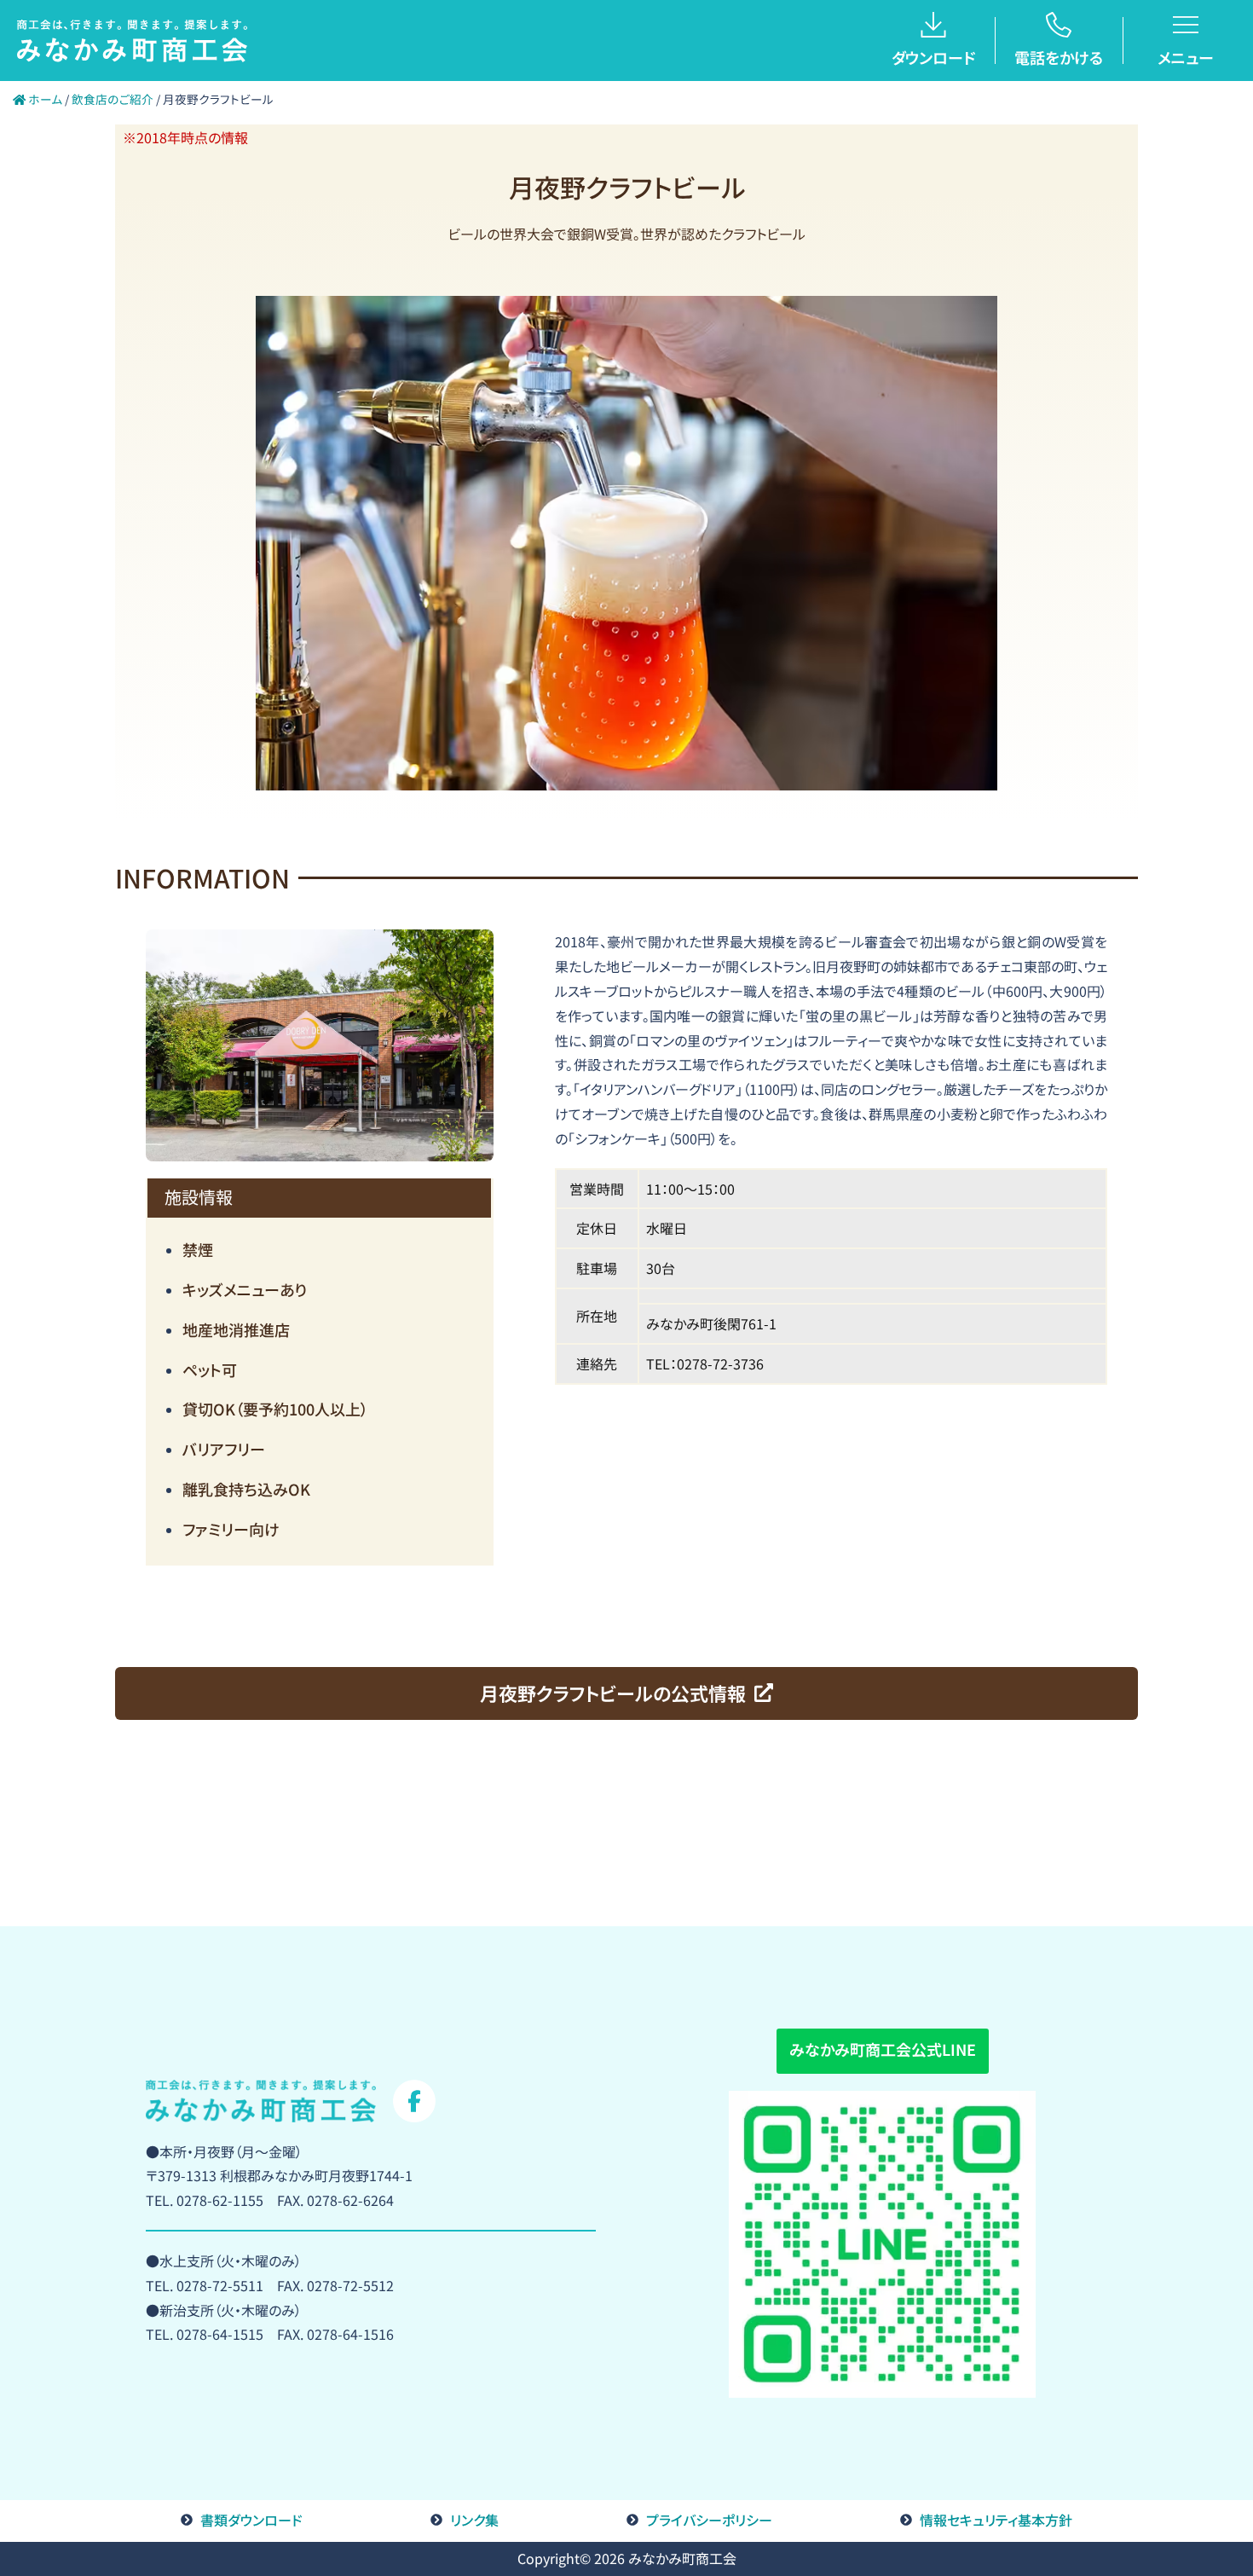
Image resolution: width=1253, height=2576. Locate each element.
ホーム (44, 99)
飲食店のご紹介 (113, 99)
